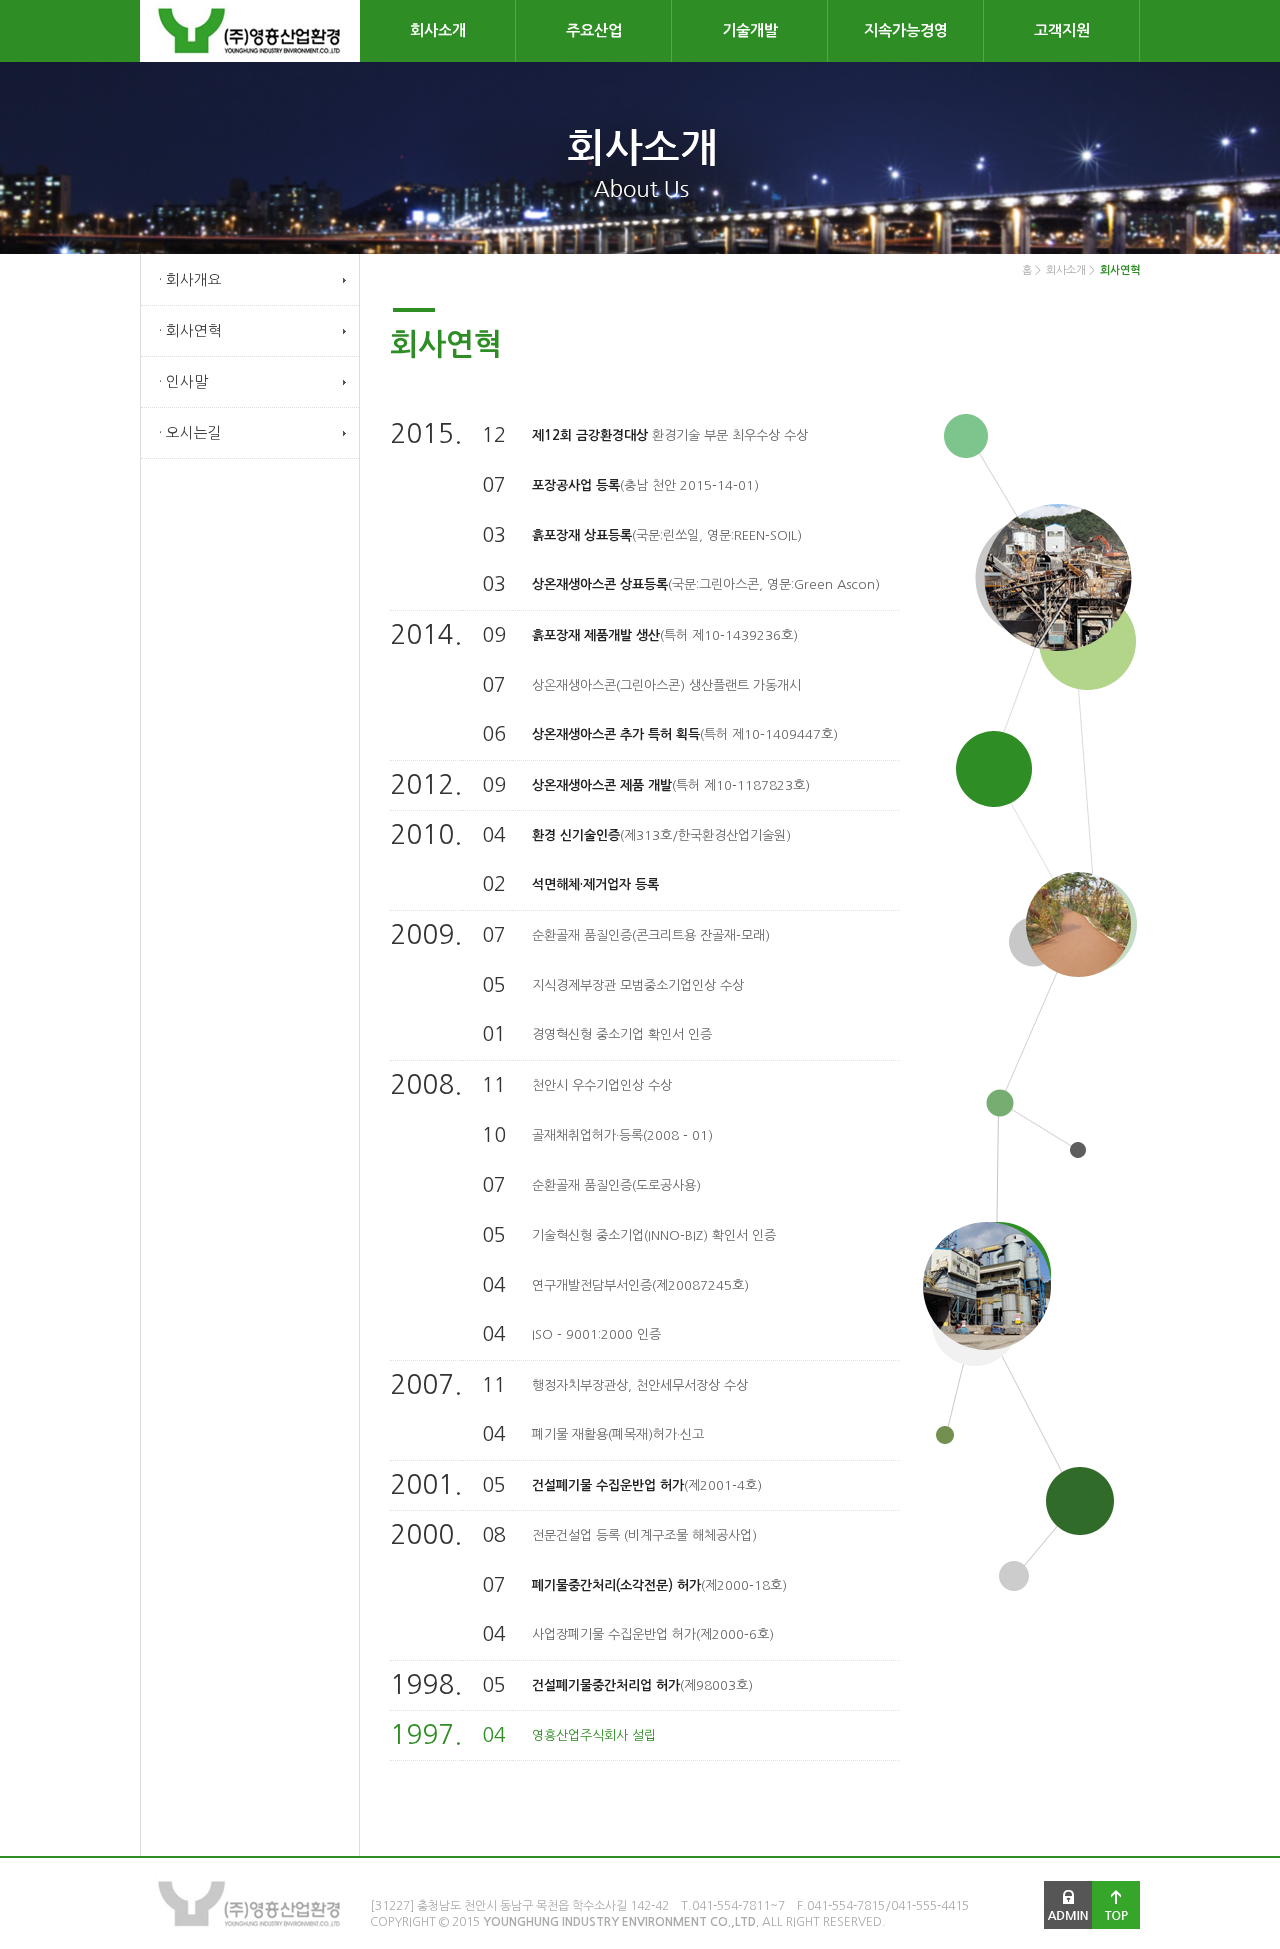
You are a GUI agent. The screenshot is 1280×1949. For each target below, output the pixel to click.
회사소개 (438, 30)
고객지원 (1062, 30)
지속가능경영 (906, 30)
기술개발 (750, 30)
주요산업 (594, 30)
